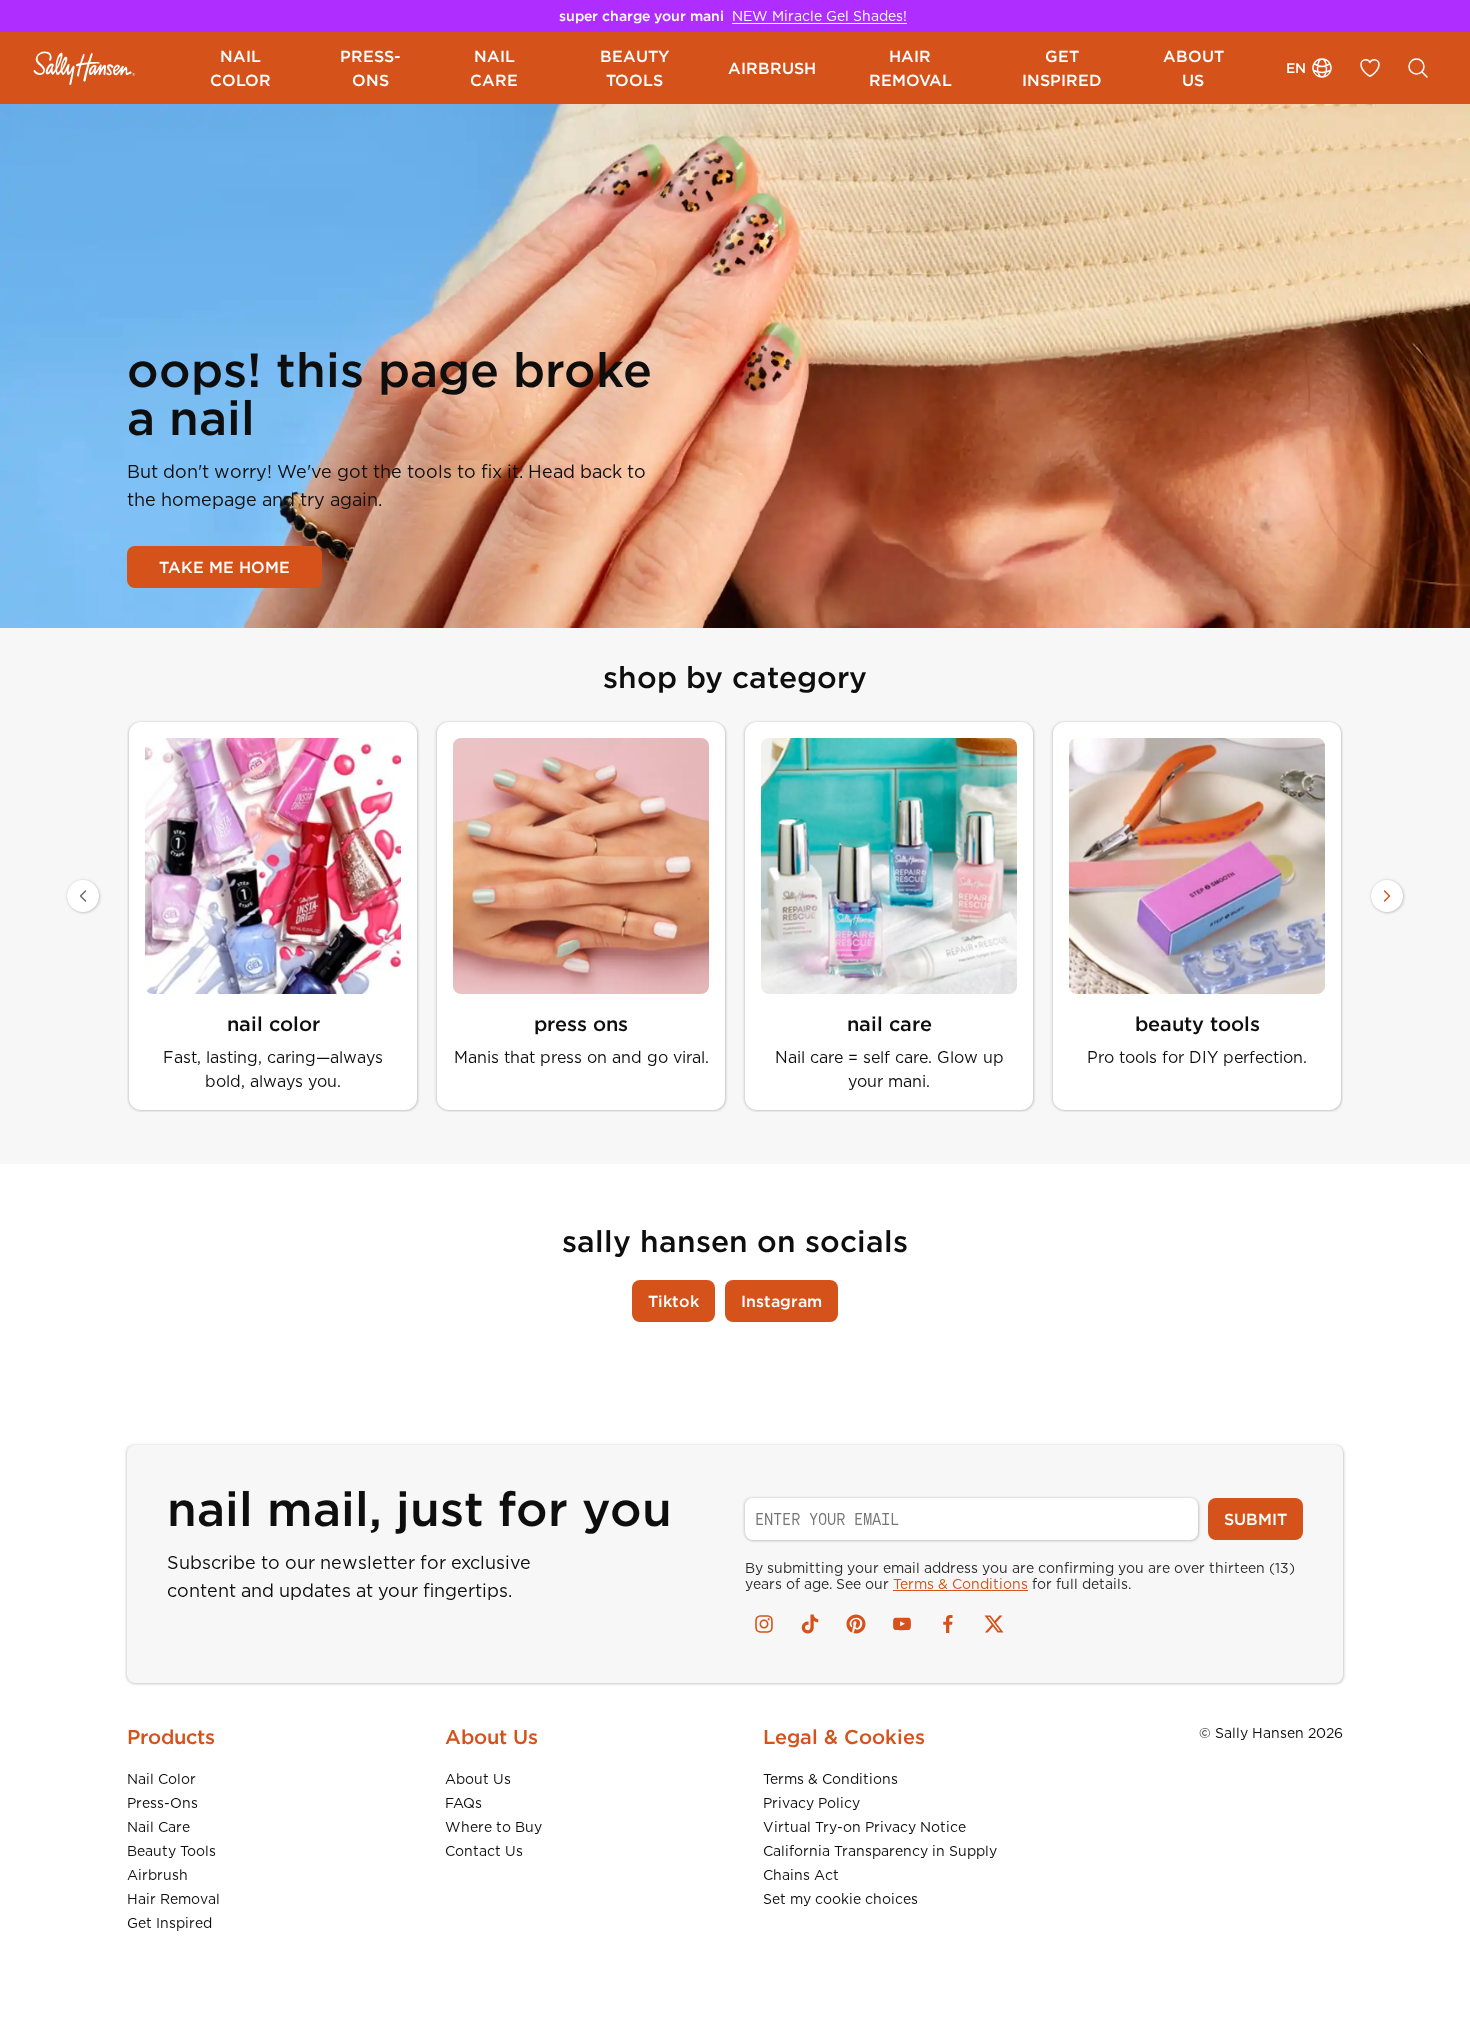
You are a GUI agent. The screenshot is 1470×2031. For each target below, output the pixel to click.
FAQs (463, 1803)
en (1296, 68)
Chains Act (801, 1875)
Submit (1255, 1519)
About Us (478, 1779)
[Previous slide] (83, 896)
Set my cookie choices (840, 1899)
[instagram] (764, 1624)
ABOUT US (1193, 68)
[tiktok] (810, 1624)
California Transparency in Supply (880, 1851)
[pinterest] (856, 1624)
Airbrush (157, 1875)
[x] (994, 1624)
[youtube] (902, 1624)
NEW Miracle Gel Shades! (819, 16)
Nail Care (158, 1827)
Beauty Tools (171, 1851)
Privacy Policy (811, 1803)
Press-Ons (162, 1803)
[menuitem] (240, 68)
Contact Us (484, 1851)
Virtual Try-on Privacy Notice (864, 1827)
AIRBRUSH (772, 68)
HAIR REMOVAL (910, 68)
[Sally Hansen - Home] (84, 68)
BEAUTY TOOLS (634, 68)
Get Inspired (169, 1923)
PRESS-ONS (370, 68)
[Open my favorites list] (1370, 68)
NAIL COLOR (240, 68)
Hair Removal (173, 1899)
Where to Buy (493, 1827)
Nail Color (161, 1779)
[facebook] (948, 1624)
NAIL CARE (494, 68)
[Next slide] (1387, 896)
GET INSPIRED (1062, 68)
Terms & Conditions (960, 1584)
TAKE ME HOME (224, 567)
